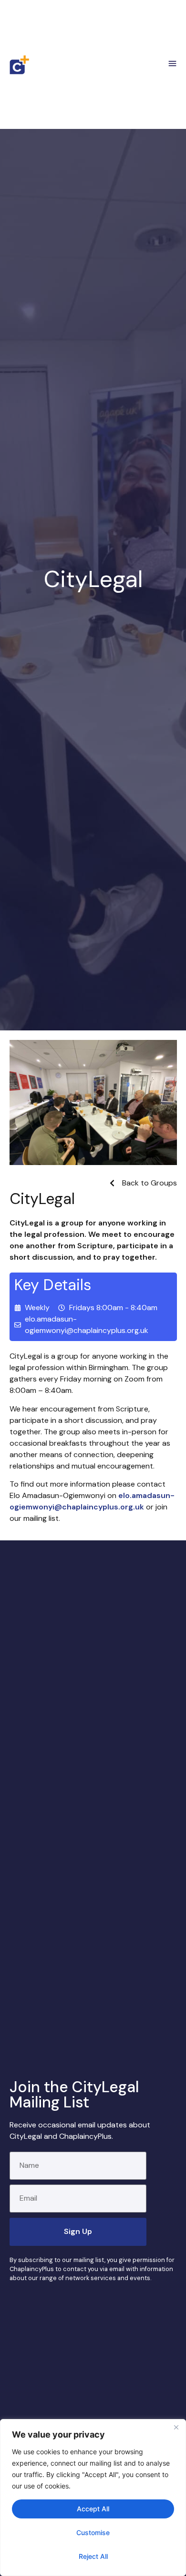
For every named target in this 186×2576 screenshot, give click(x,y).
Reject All (93, 2556)
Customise (93, 2532)
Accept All (93, 2509)
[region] (93, 2498)
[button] (173, 65)
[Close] (176, 2427)
